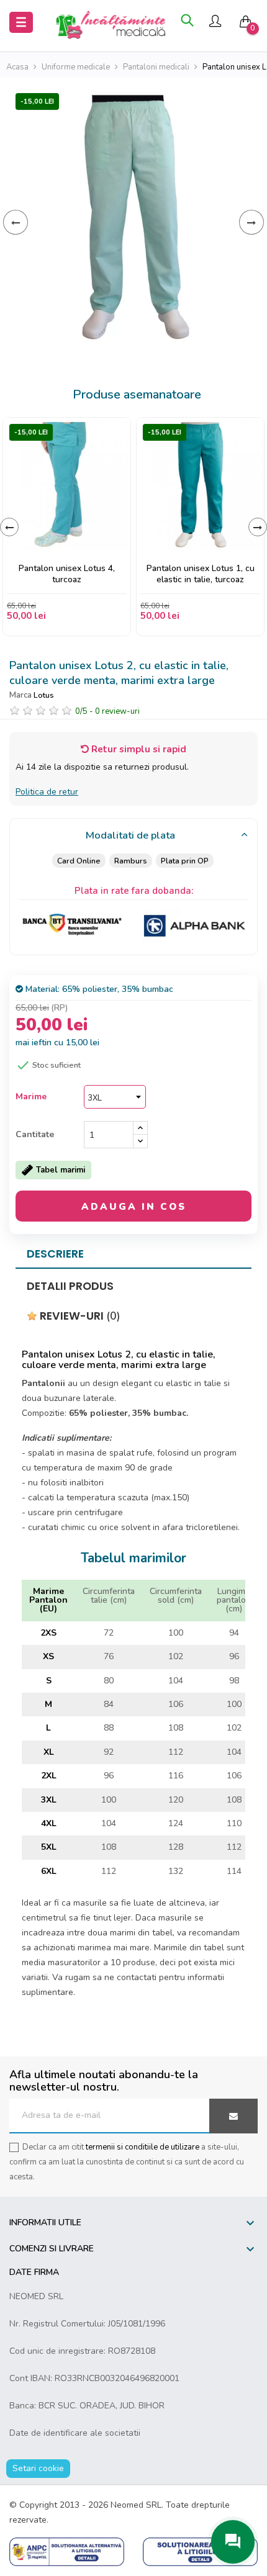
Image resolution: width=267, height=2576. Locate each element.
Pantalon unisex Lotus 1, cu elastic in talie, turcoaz (201, 574)
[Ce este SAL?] (67, 2551)
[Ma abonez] (233, 2116)
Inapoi (16, 222)
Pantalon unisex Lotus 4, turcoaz (67, 574)
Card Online (79, 861)
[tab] (133, 836)
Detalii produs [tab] (70, 1286)
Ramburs (131, 861)
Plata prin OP (185, 861)
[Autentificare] (215, 23)
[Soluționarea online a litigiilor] (200, 2551)
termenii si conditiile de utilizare (143, 2147)
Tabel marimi (61, 1170)
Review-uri (79, 1316)
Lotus (44, 695)
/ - (107, 711)
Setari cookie (38, 2468)
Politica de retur (47, 792)
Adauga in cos (134, 1207)
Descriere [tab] (55, 1254)
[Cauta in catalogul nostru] (187, 22)
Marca (20, 695)
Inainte (251, 222)
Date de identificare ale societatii (75, 2433)
